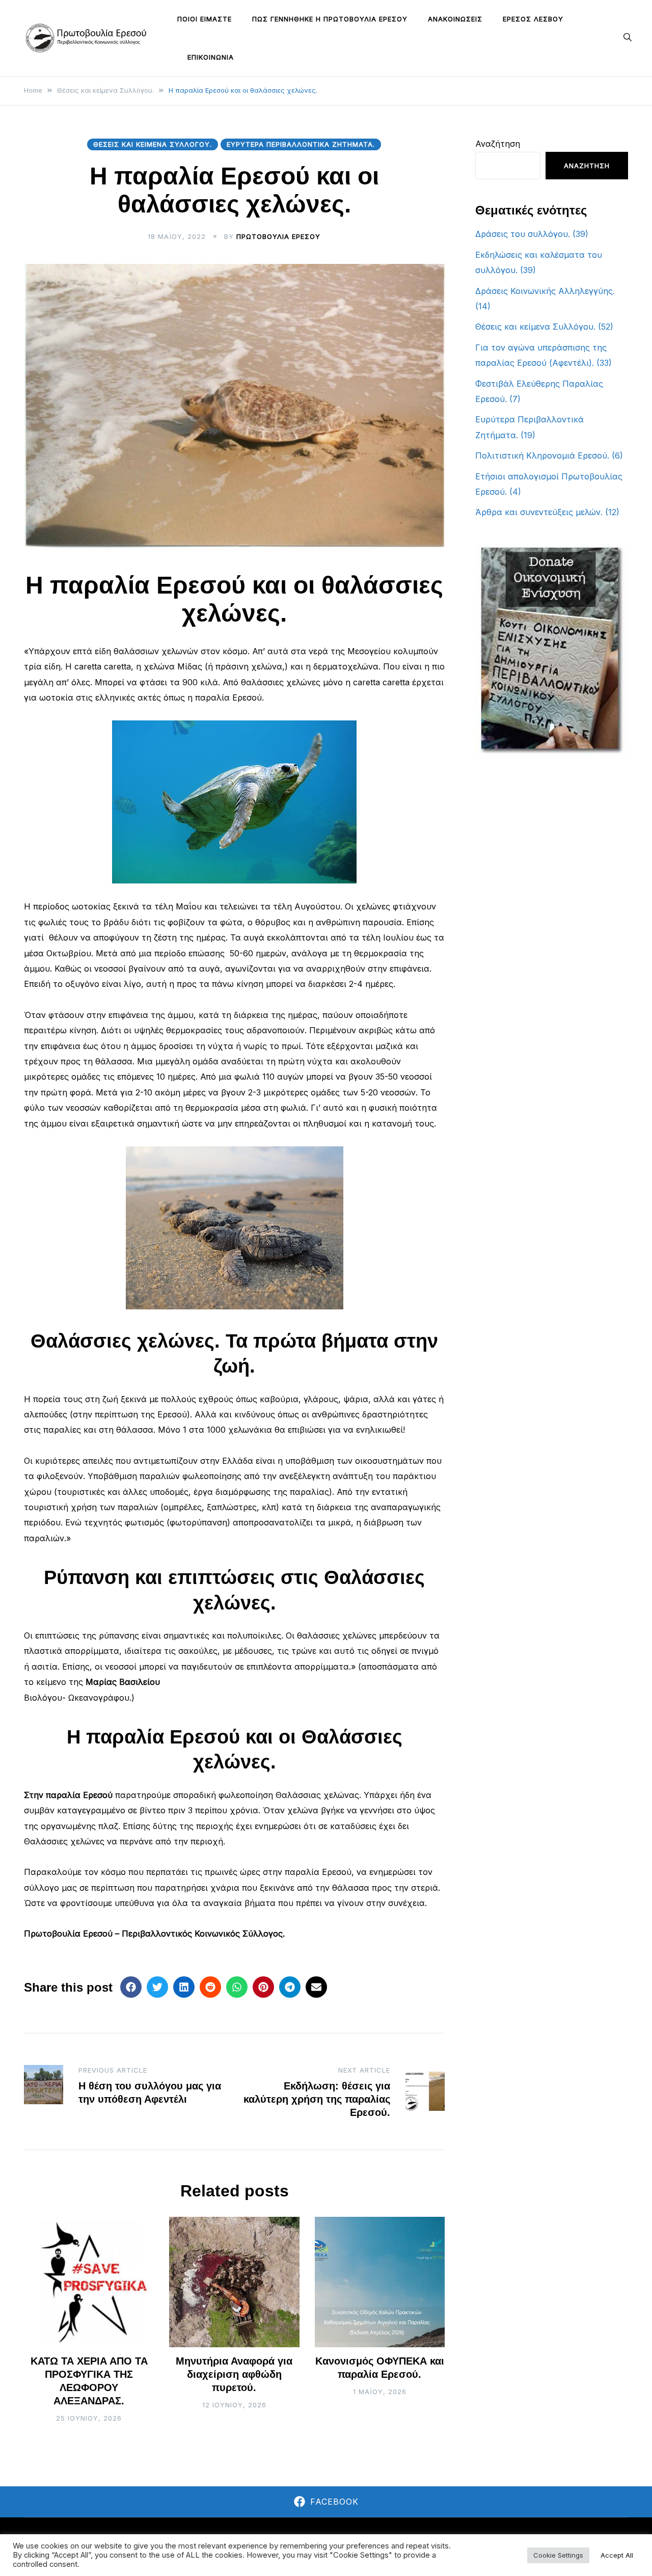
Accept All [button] (617, 2555)
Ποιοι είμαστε (205, 19)
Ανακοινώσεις (455, 19)
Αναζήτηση (498, 144)
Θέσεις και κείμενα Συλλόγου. (153, 144)
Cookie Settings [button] (558, 2555)
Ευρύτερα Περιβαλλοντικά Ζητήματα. (301, 144)
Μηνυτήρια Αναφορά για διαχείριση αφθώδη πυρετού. (234, 2374)
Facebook (334, 2502)
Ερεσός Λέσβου (533, 19)
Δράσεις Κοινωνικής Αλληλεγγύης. (545, 291)
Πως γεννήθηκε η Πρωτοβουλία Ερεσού (330, 19)
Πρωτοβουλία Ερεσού (278, 236)
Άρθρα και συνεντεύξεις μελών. (539, 512)
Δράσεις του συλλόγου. (523, 234)
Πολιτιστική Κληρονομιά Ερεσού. (542, 455)
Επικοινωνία (211, 57)
